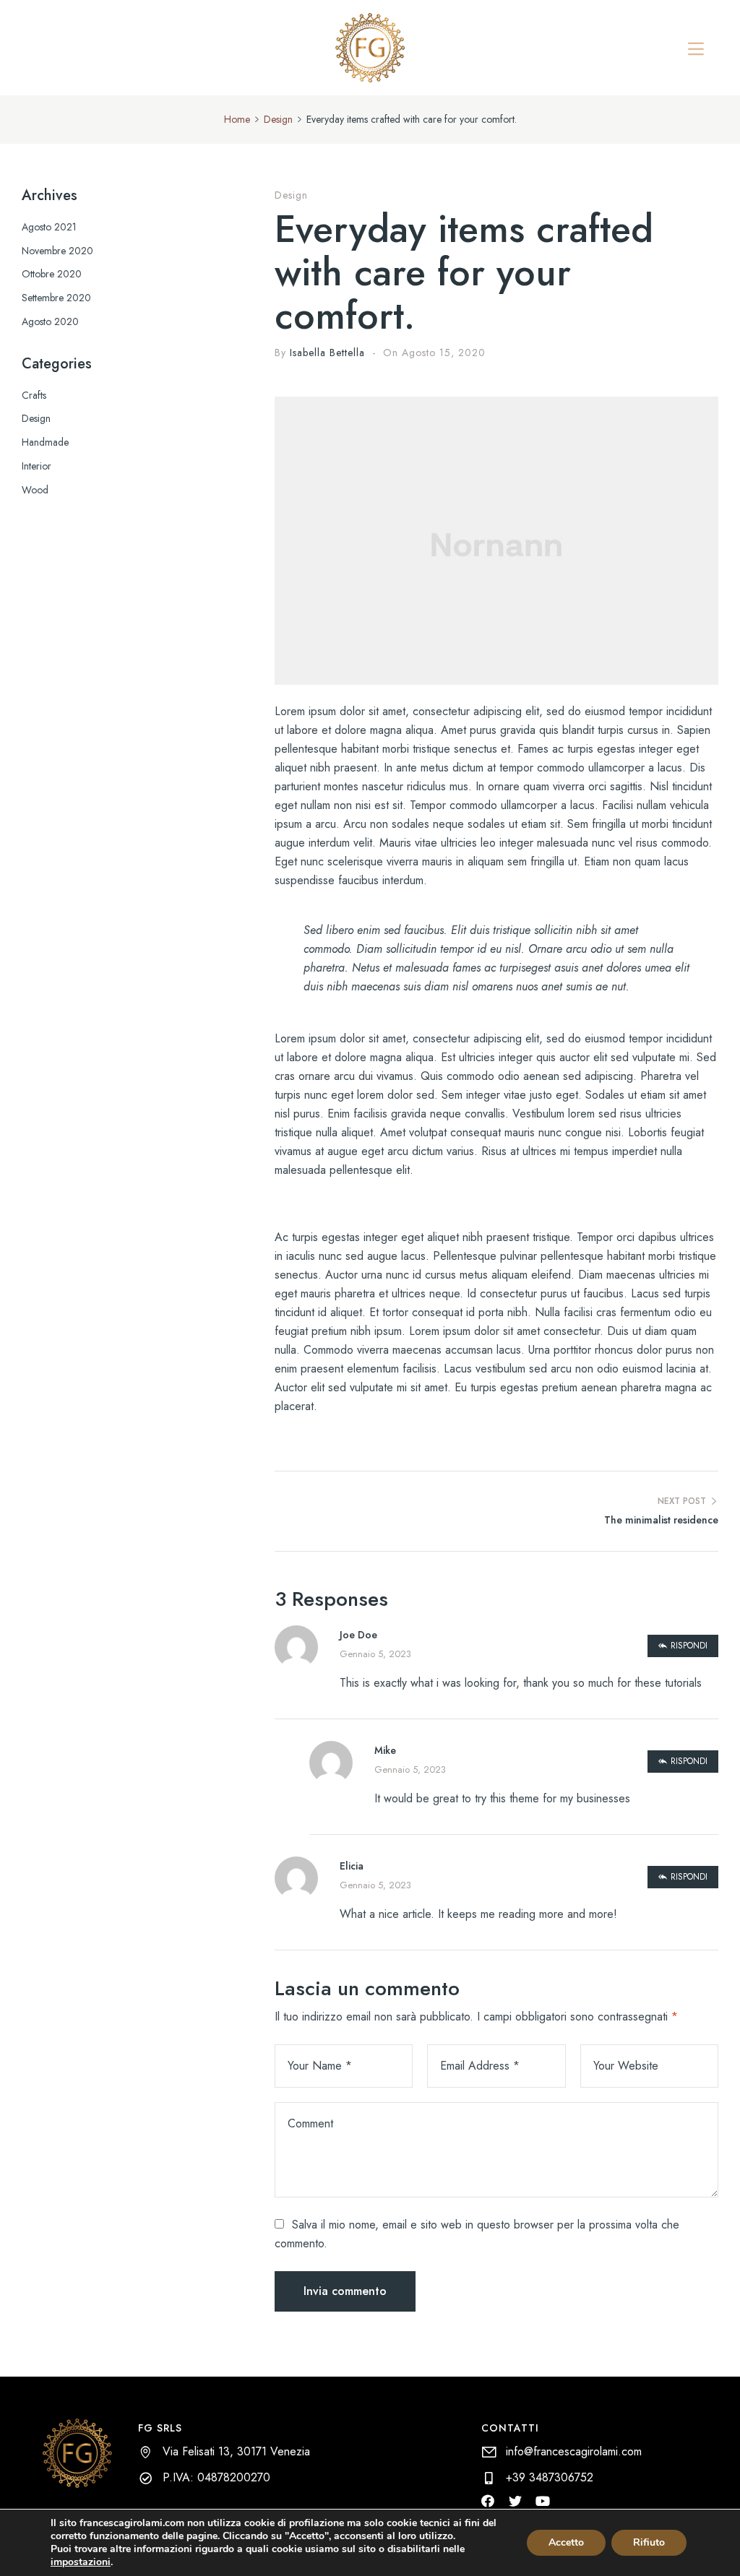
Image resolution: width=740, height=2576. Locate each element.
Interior (36, 466)
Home (237, 119)
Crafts (34, 395)
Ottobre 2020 (52, 274)
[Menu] (696, 49)
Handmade (45, 442)
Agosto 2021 (49, 227)
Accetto (566, 2542)
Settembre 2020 (56, 298)
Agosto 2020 (50, 321)
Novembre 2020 (57, 251)
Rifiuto (649, 2542)
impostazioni (81, 2562)
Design (278, 119)
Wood (35, 490)
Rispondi (689, 1646)
